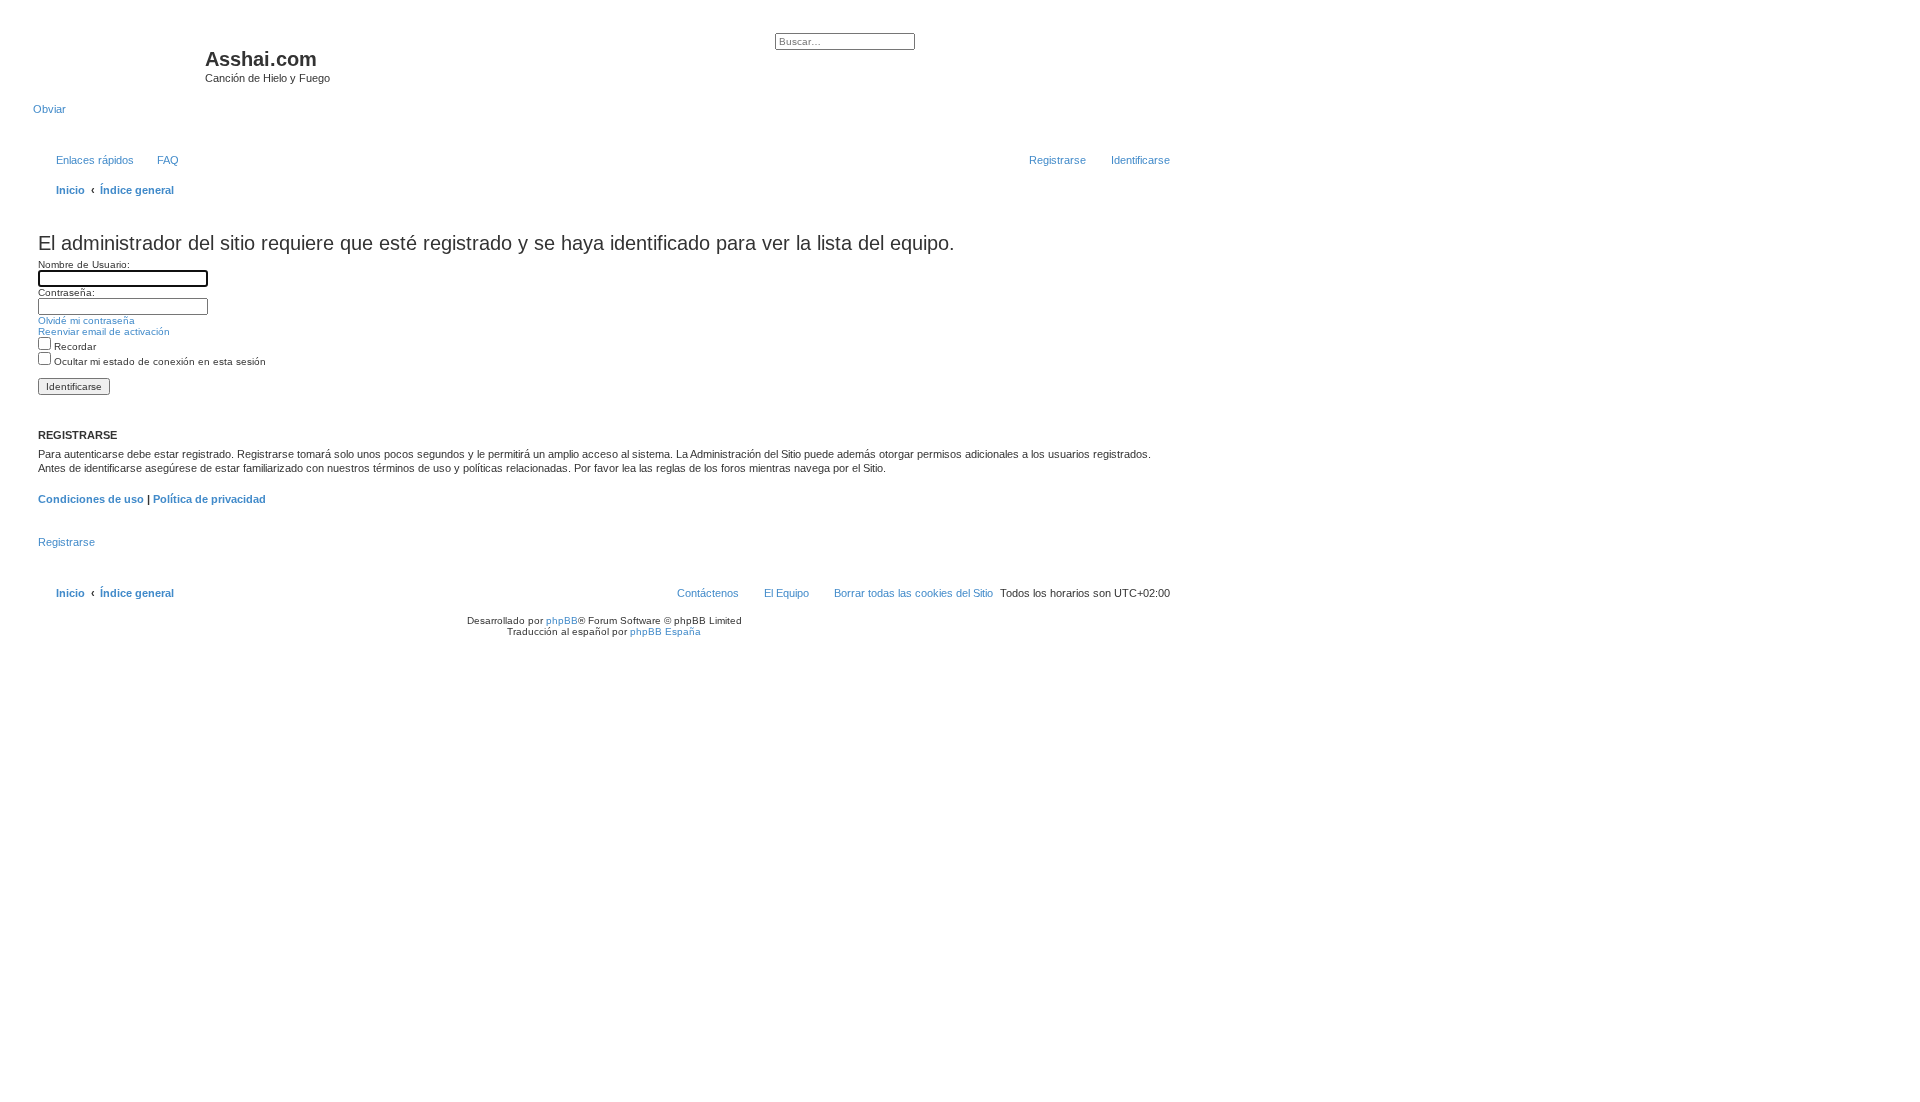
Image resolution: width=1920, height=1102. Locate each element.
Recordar (73, 346)
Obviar (49, 109)
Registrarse (66, 542)
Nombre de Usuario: (84, 264)
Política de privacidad (209, 499)
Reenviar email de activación (104, 331)
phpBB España (665, 631)
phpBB (562, 620)
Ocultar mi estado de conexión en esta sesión (158, 361)
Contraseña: (66, 292)
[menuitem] (159, 160)
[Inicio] (119, 65)
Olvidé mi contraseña (86, 320)
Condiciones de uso (91, 499)
